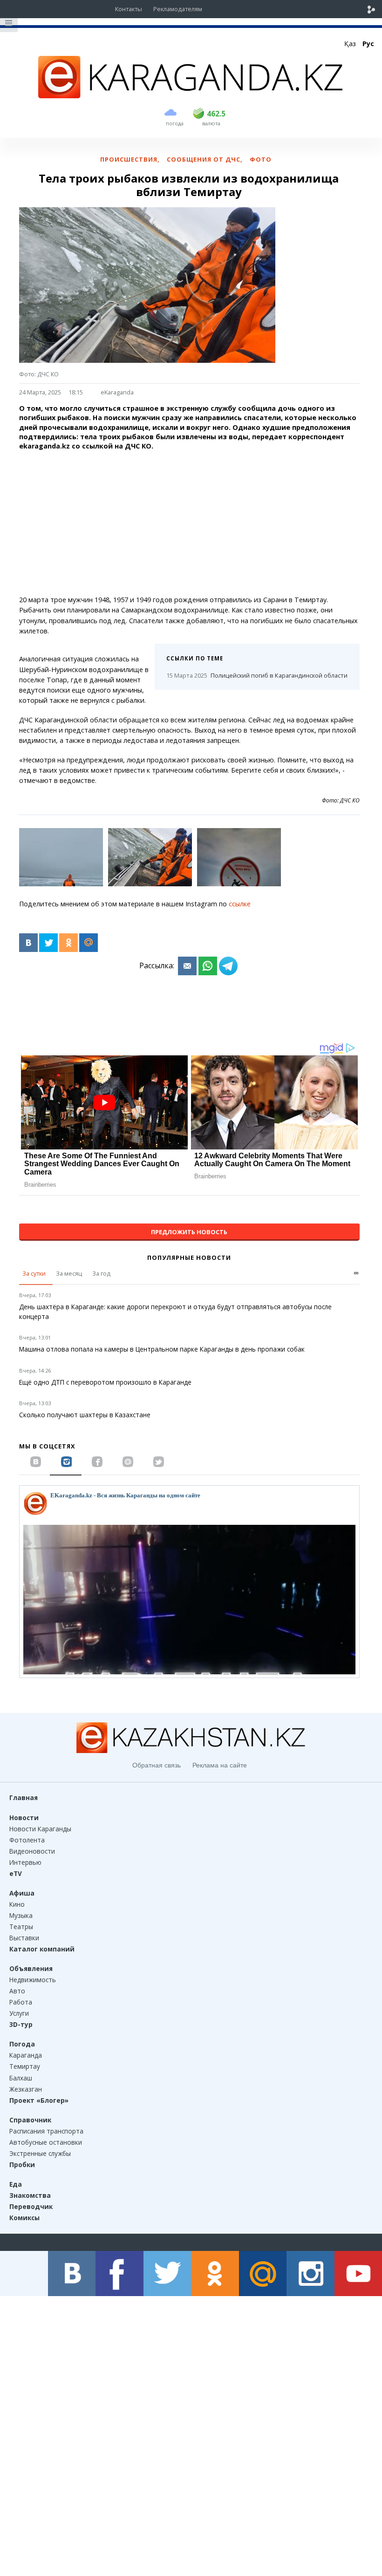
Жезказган (26, 2089)
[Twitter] (48, 943)
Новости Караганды (40, 1829)
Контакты (129, 9)
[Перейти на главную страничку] (191, 95)
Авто (17, 1991)
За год (101, 1273)
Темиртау (25, 2066)
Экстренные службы (40, 2153)
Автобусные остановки (46, 2142)
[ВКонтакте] (28, 943)
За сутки (34, 1273)
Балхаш (21, 2078)
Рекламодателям (178, 9)
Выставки (24, 1938)
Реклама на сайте (220, 1765)
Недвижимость (33, 1980)
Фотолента (27, 1840)
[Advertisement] (189, 523)
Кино (17, 1904)
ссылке (240, 904)
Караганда (26, 2055)
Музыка (21, 1915)
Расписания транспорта (46, 2131)
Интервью (25, 1862)
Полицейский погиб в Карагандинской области (257, 675)
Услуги (19, 2013)
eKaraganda (117, 392)
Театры (21, 1927)
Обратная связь (157, 1765)
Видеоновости (32, 1851)
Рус (368, 44)
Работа (21, 2002)
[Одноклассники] (68, 943)
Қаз (350, 44)
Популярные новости (189, 1257)
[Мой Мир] (89, 943)
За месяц (69, 1273)
